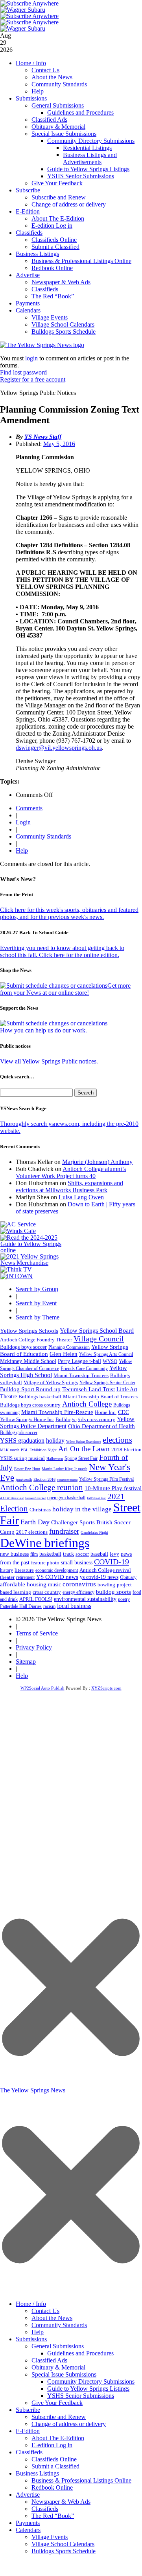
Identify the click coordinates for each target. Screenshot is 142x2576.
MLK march (10, 1450)
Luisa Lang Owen (81, 1197)
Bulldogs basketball (40, 1397)
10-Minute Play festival (113, 1488)
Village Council (99, 1339)
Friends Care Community (84, 1368)
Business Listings (37, 254)
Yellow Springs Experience (84, 1442)
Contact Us (45, 70)
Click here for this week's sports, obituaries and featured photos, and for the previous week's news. (69, 913)
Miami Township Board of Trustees (100, 1397)
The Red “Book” (53, 296)
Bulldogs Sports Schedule (64, 332)
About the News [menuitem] (52, 2318)
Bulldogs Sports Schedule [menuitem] (64, 2551)
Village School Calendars (63, 324)
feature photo (45, 1563)
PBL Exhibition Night (39, 1450)
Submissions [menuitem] (31, 2339)
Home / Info (31, 63)
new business (14, 1554)
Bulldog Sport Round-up (30, 1389)
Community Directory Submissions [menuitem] (91, 2381)
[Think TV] (16, 1269)
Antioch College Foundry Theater (36, 1340)
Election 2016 (44, 1479)
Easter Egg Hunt (27, 1469)
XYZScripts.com (106, 1688)
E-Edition (28, 211)
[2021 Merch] (34, 1263)
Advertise (28, 275)
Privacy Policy (34, 1647)
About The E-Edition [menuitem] (58, 2438)
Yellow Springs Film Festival (106, 1479)
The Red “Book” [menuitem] (53, 2516)
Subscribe (28, 190)
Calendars (28, 310)
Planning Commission (69, 1347)
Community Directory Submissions (91, 141)
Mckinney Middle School (28, 1361)
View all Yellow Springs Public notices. (49, 1061)
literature (24, 1570)
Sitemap (26, 1662)
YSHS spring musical (22, 1458)
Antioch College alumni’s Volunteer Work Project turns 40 (71, 1172)
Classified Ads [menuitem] (49, 2360)
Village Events (50, 317)
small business (77, 1563)
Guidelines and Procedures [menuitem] (80, 2353)
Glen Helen (64, 1354)
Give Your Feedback (57, 183)
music (54, 1585)
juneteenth (24, 1479)
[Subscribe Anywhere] (30, 3)
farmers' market (35, 1498)
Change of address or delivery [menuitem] (69, 2424)
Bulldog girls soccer (19, 1432)
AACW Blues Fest (12, 1498)
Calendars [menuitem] (28, 2530)
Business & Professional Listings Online (81, 261)
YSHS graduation (22, 1441)
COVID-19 (112, 1562)
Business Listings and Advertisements (90, 158)
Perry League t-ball (79, 1361)
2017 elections (32, 1532)
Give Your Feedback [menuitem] (57, 2403)
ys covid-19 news (99, 1577)
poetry (124, 1599)
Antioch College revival (105, 1570)
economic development (57, 1570)
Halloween (55, 1459)
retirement (25, 1577)
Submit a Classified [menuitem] (55, 2466)
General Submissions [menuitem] (58, 2346)
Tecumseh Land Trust (89, 1389)
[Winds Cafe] (18, 1231)
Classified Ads (49, 120)
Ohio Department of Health (101, 1426)
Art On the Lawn (84, 1449)
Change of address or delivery (69, 204)
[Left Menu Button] (71, 2292)
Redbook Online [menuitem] (52, 2487)
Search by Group (37, 1289)
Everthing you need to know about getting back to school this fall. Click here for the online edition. (62, 951)
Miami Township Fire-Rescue (57, 1412)
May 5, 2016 (59, 444)
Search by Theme (38, 1317)
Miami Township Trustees (81, 1375)
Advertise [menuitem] (28, 2495)
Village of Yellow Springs (51, 1383)
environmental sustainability (85, 1599)
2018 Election (126, 1450)
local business (74, 1606)
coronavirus (79, 1584)
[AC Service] (18, 1224)
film (34, 1554)
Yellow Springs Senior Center (107, 1383)
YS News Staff (43, 437)
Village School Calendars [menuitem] (63, 2544)
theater (7, 1577)
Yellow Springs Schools (29, 1331)
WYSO (110, 1361)
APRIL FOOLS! (36, 1599)
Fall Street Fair (96, 1498)
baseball (99, 1554)
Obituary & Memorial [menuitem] (58, 2367)
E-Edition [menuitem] (28, 2431)
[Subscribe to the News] (23, 10)
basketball (50, 1554)
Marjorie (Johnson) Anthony (97, 1162)
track (68, 1554)
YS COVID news (57, 1577)
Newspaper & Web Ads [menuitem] (61, 2502)
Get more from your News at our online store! (65, 989)
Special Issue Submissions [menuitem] (64, 2374)
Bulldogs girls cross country (85, 1420)
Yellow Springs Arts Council (106, 1354)
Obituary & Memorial (58, 127)
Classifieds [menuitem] (29, 2452)
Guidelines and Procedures (80, 112)
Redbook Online (52, 268)
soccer (82, 1554)
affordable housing (23, 1584)
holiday (55, 1441)
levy (114, 1554)
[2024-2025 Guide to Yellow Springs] (34, 1250)
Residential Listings (87, 148)
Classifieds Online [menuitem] (54, 2459)
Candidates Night (94, 1532)
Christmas (40, 1510)
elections (117, 1440)
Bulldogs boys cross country (30, 1405)
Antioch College (87, 1404)
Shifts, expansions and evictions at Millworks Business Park (69, 1187)
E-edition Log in (52, 226)
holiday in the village (82, 1509)
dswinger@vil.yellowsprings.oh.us (59, 748)
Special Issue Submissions (64, 134)
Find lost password (23, 372)
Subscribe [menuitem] (28, 2410)
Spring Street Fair (81, 1459)
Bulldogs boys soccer (23, 1347)
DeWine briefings (45, 1543)
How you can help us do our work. (43, 1030)
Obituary (128, 1577)
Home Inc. (106, 1412)
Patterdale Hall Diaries (21, 1606)
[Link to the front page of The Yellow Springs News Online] (42, 345)
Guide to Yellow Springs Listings (88, 169)
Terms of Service (37, 1633)
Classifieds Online (54, 240)
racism (49, 1606)
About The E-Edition (58, 218)
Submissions (31, 98)
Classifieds (29, 233)
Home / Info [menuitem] (31, 2304)
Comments (29, 808)
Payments (28, 303)
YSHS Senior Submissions (81, 176)
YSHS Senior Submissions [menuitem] (81, 2396)
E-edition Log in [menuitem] (52, 2445)
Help (38, 91)
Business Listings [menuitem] (37, 2473)
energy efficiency (78, 1592)
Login (23, 822)
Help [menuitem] (38, 2332)
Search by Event (36, 1303)
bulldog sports (113, 1592)
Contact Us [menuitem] (45, 2311)
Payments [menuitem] (28, 2523)
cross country (47, 1592)
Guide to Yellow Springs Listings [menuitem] (88, 2389)
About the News (52, 77)
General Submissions (58, 105)
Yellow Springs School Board (97, 1331)
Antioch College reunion (41, 1487)
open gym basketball (66, 1498)
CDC (124, 1412)
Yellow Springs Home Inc (27, 1420)
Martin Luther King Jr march (65, 1469)
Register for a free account (33, 379)
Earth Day (35, 1522)
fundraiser (64, 1531)
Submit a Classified (55, 247)
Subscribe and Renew (59, 197)
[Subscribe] (17, 1276)
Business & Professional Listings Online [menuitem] (81, 2480)
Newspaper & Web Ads (61, 282)
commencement (67, 1480)
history (6, 1570)
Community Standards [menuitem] (59, 2325)
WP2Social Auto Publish (42, 1688)
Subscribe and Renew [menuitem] (59, 2417)
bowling (106, 1585)
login (31, 358)
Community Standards (59, 84)
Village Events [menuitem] (50, 2537)
